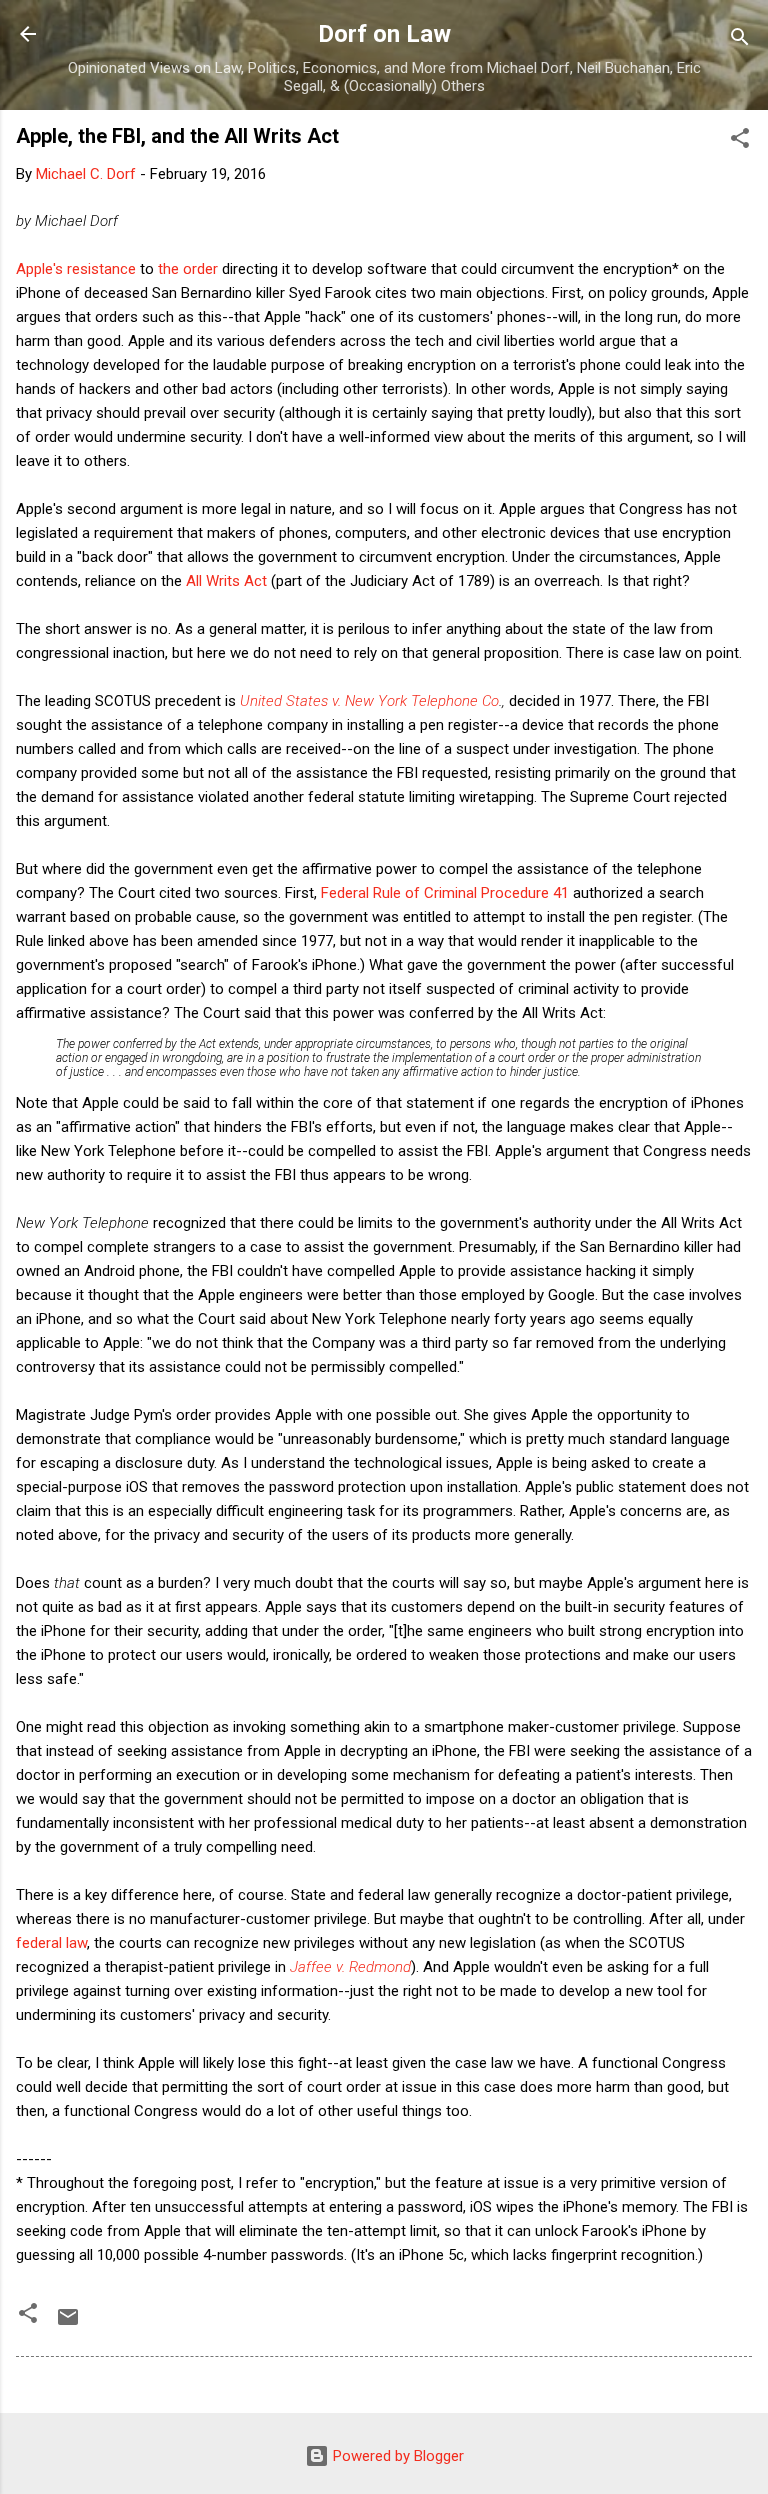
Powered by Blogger (396, 2456)
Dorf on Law (384, 34)
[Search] (740, 40)
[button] (740, 141)
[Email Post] (68, 2324)
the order (188, 269)
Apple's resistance (76, 269)
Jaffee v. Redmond (350, 1967)
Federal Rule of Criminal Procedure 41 (445, 893)
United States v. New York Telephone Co (369, 701)
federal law (51, 1943)
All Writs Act (226, 581)
